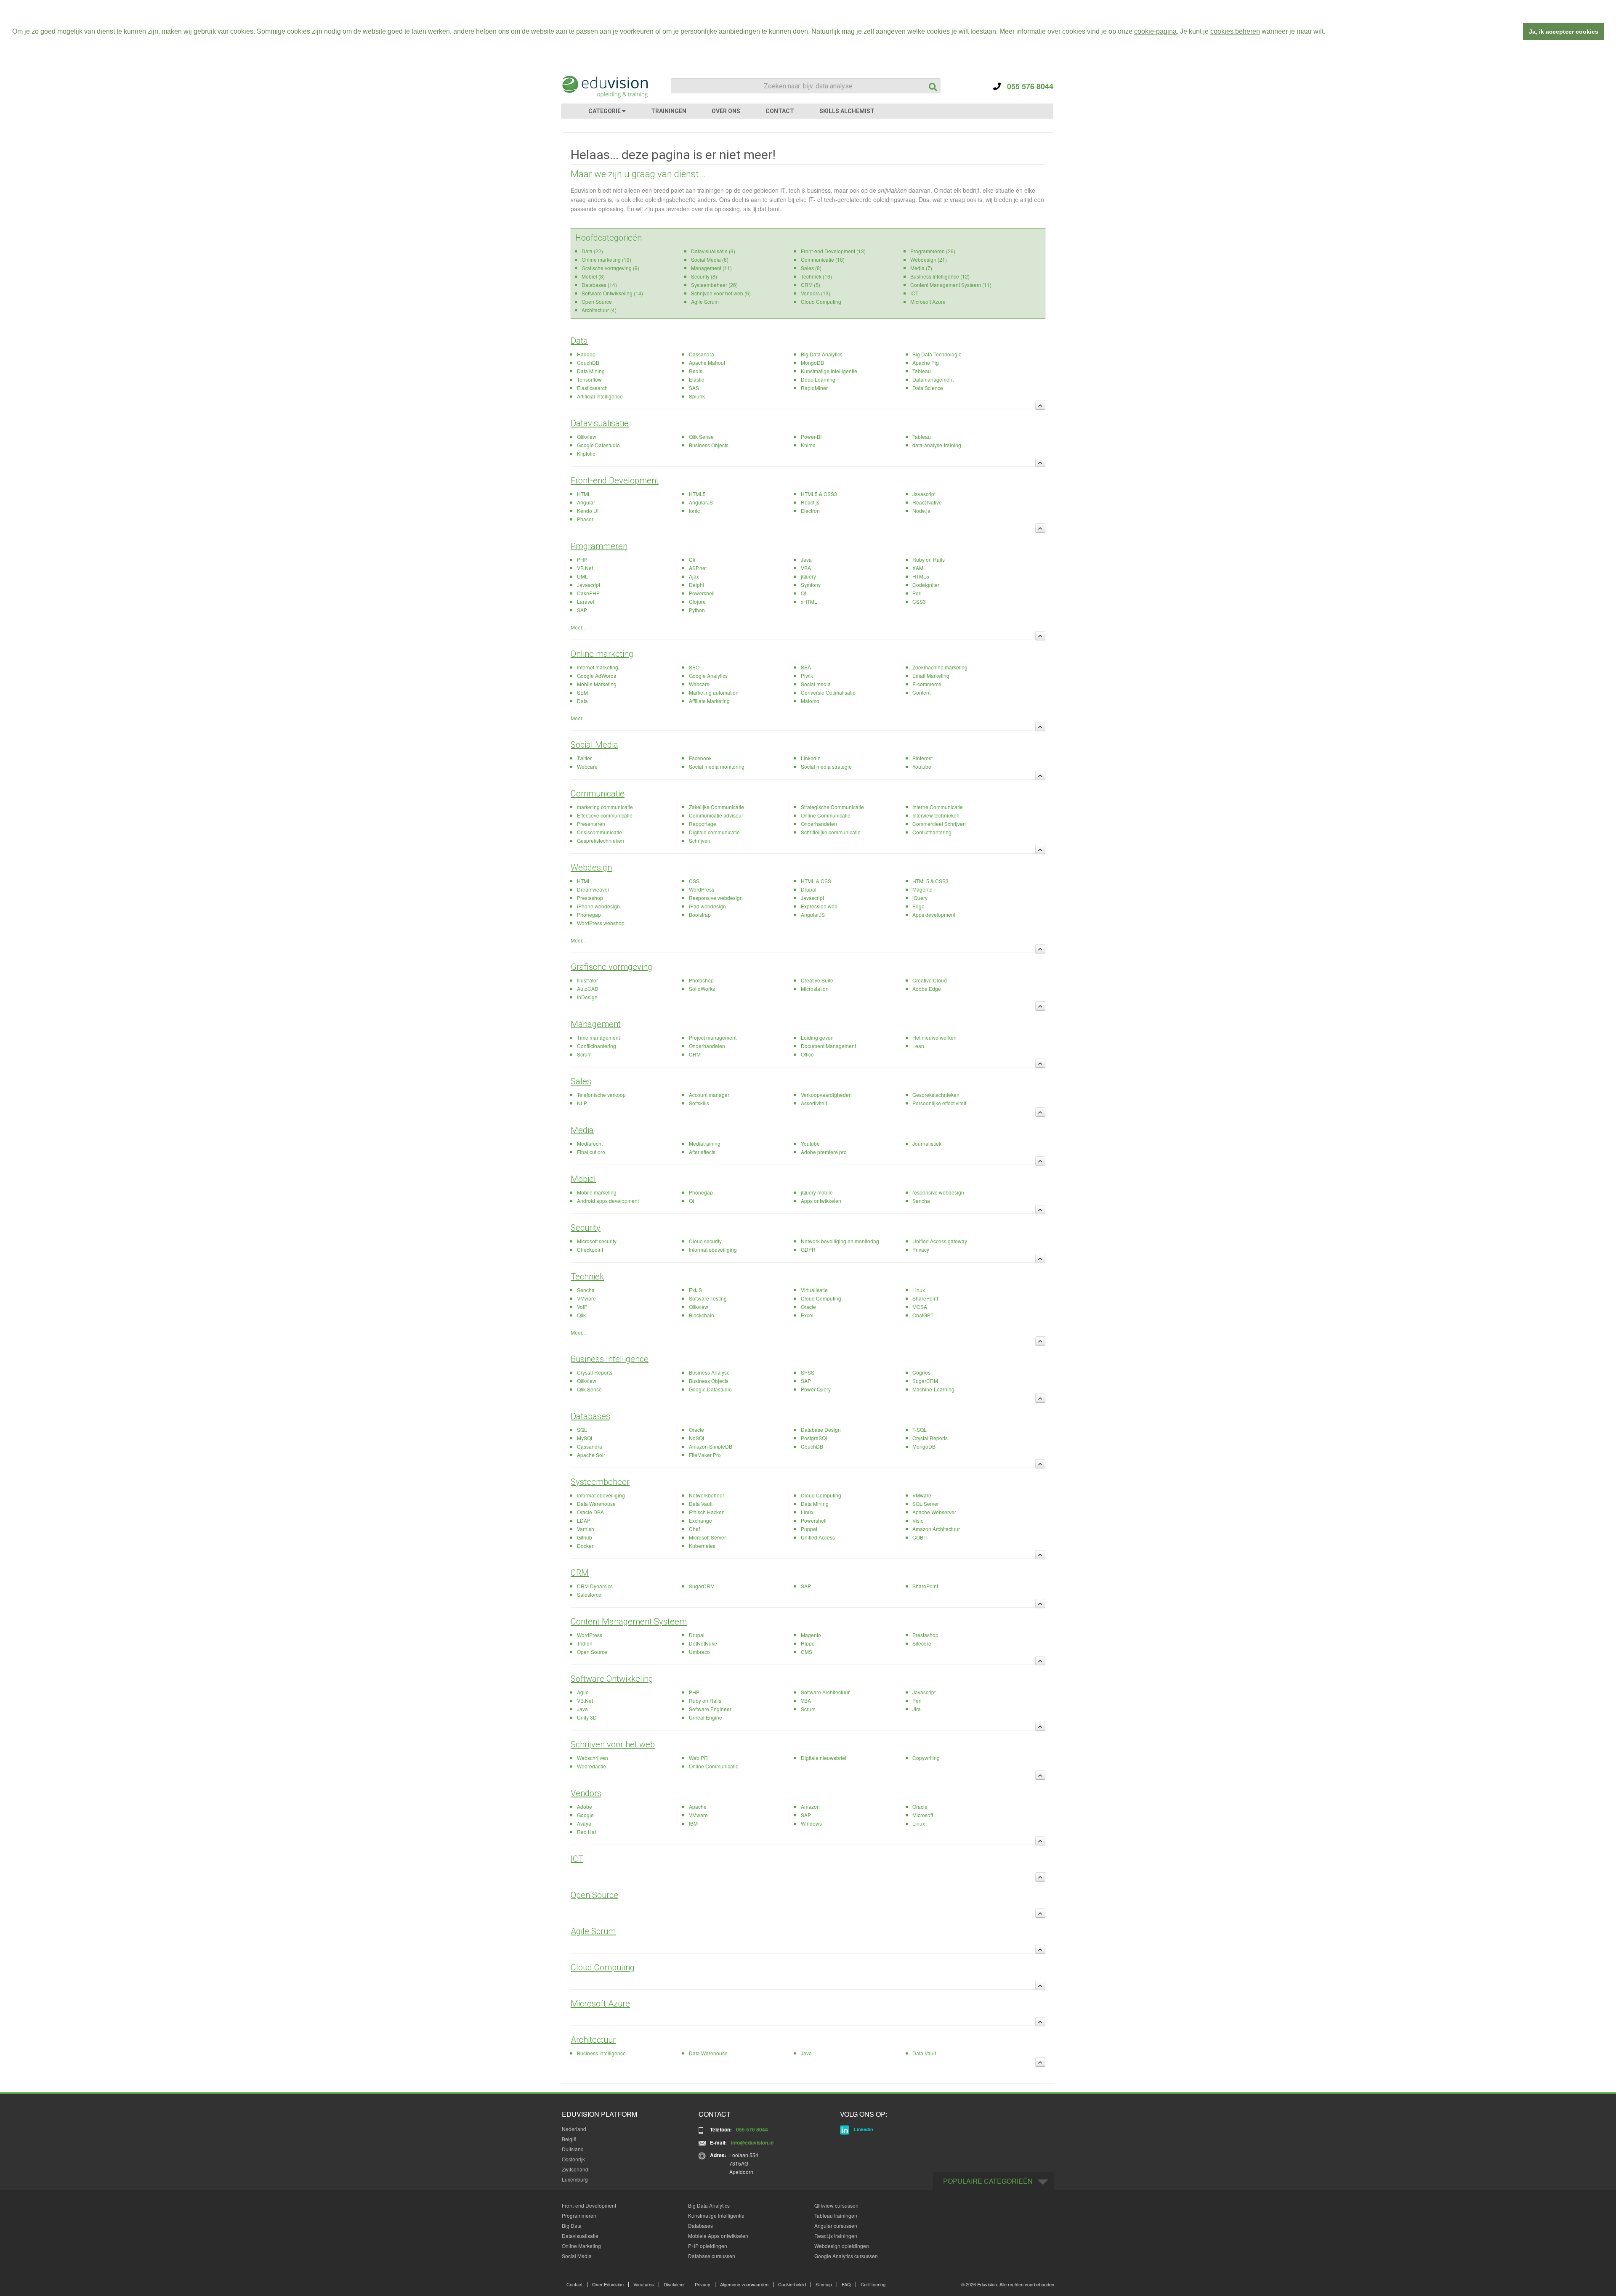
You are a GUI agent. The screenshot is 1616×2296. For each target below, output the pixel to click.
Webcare (699, 684)
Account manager (709, 1095)
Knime (808, 445)
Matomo (810, 701)
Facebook (700, 758)
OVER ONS (726, 111)
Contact (574, 2284)
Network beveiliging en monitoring (840, 1241)
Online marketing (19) (606, 259)
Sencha (921, 1201)
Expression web (819, 906)
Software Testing (708, 1298)
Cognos (921, 1372)
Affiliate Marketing (709, 701)
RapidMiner (814, 388)
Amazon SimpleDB (711, 1446)
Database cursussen (712, 2256)
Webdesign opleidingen (842, 2246)
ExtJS (695, 1290)
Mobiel (583, 1179)
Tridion (585, 1643)
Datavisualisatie (600, 423)
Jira (917, 1709)
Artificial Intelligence (600, 396)
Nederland (574, 2129)
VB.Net (585, 568)
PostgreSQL (815, 1438)
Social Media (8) (710, 259)
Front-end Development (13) (833, 251)
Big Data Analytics (822, 354)
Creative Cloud (930, 980)
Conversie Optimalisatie (828, 692)
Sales (581, 1081)
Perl (917, 593)
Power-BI (811, 437)
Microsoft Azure (928, 301)
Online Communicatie (826, 815)
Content (921, 692)
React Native (927, 502)
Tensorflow (589, 379)
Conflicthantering (932, 832)
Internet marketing (598, 667)
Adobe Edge (927, 989)
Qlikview (587, 437)
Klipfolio (586, 453)
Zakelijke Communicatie (716, 807)
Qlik (581, 1315)
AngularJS (701, 502)
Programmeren (599, 546)
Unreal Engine (706, 1717)
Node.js (921, 511)
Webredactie (591, 1766)
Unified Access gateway (940, 1241)
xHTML (809, 601)
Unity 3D (587, 1717)
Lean (918, 1046)
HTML (584, 494)
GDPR (808, 1249)
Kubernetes (702, 1546)
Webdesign (591, 868)
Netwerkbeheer (707, 1495)
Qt (803, 593)
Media (582, 1130)
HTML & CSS (816, 881)
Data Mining (591, 371)
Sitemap (824, 2284)
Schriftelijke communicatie (831, 832)
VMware (586, 1298)
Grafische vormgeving (611, 967)
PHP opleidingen (708, 2246)
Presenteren (591, 824)
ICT (914, 293)
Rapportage (703, 824)
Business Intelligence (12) (940, 276)
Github (585, 1537)
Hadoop (586, 354)
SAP (582, 610)
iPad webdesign (707, 906)
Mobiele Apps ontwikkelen (718, 2236)
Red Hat (586, 1832)
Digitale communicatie (714, 832)
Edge (918, 906)
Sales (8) (811, 268)
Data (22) (592, 251)
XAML (919, 568)
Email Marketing (931, 676)
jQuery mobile (817, 1192)
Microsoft (923, 1815)
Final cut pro (591, 1152)
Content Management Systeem (629, 1622)
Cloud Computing (821, 301)
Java (806, 559)
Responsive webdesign (716, 898)
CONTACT (780, 111)
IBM (693, 1823)
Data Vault (701, 1504)
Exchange (700, 1520)
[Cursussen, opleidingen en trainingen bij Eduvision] (604, 87)
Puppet (809, 1529)
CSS (694, 881)
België (569, 2139)
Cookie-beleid (792, 2284)
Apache (698, 1806)
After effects (702, 1152)
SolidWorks (702, 989)
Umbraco (699, 1652)
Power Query (816, 1389)
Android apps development (608, 1201)
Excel (807, 1315)
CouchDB (588, 362)
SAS (694, 388)
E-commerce (927, 684)
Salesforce (589, 1594)
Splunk (697, 396)
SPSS (808, 1372)
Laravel (586, 601)
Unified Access (818, 1537)
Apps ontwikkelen (821, 1201)
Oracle (808, 1307)
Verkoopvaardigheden (826, 1095)
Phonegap (589, 914)
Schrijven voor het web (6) (721, 293)
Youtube (922, 766)
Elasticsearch (592, 388)
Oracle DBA (590, 1512)
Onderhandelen (819, 824)
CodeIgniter (926, 585)
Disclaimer (674, 2284)
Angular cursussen (836, 2226)
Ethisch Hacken (707, 1512)
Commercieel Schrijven (939, 824)
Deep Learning (818, 379)
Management (596, 1024)
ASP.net (698, 568)
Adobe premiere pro (824, 1152)
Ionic (694, 511)
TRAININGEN (669, 111)
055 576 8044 (1027, 86)
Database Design (821, 1429)
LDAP (584, 1520)
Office (807, 1054)
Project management (713, 1037)
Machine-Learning (933, 1389)
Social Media (594, 745)
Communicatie (598, 794)
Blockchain (702, 1315)
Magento (922, 889)
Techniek (587, 1277)
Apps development (934, 914)
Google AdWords (597, 676)
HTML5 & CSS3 (819, 494)
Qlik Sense (701, 437)
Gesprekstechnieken (601, 840)
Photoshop (701, 980)
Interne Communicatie (938, 807)
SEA (806, 667)
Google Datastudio (598, 445)
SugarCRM (925, 1381)
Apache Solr (591, 1455)
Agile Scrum (705, 301)
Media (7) (921, 268)
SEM (582, 692)
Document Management (828, 1046)
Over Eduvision (608, 2284)
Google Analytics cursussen (846, 2256)
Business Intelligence (610, 1359)
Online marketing (602, 654)
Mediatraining (705, 1143)
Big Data (572, 2226)
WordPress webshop (601, 923)
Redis (696, 371)
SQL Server (926, 1504)
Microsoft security (597, 1241)
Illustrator (587, 980)
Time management (598, 1037)
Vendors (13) (816, 293)
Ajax (694, 576)
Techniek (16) (816, 276)
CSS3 (919, 601)
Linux (919, 1290)
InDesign (587, 997)
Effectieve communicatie (605, 815)
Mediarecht (590, 1143)
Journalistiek (927, 1143)
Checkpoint (590, 1249)
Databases (590, 1416)
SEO (694, 667)
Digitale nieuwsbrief (824, 1758)
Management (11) (711, 268)
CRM (695, 1054)
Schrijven (700, 840)
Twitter (584, 758)
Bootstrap (700, 914)
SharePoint (925, 1298)
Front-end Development (615, 480)
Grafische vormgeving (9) (610, 268)
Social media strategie (826, 766)
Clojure (697, 601)
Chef (694, 1529)
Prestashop (590, 898)
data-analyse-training (937, 445)
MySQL (585, 1438)
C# (692, 559)
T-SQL (920, 1429)
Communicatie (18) (823, 259)
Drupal (809, 889)
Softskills (699, 1103)
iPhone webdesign (598, 906)
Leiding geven (817, 1037)
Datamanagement (933, 379)
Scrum (584, 1054)
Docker (585, 1546)
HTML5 (697, 494)
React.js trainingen (836, 2236)
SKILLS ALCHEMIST (847, 111)
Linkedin (811, 758)
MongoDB (812, 362)
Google (585, 1815)
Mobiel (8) (593, 276)
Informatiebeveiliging (713, 1249)
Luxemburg (575, 2179)
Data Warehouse (596, 1504)
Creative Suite (817, 980)
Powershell (702, 593)
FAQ (846, 2284)
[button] (1328, 32)
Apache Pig (926, 362)
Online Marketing (581, 2246)
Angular (586, 502)
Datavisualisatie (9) (713, 251)
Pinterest (922, 758)
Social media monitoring (717, 766)
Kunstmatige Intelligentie (829, 371)
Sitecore (922, 1643)
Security (586, 1228)
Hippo (808, 1643)
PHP (582, 559)
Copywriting (926, 1758)
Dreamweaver (593, 889)
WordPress (702, 889)
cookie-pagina (1155, 31)
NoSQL (697, 1438)
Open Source (597, 301)
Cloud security (705, 1241)
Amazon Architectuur (936, 1529)
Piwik (807, 676)
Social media (816, 684)
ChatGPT (923, 1315)
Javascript (924, 494)
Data (579, 341)
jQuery (808, 576)
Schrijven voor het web (613, 1744)
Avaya (584, 1823)
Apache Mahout (707, 362)
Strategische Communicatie (832, 807)
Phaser (585, 519)
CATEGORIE (605, 111)
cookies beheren (1235, 31)
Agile (583, 1692)
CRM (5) (811, 285)
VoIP (582, 1307)
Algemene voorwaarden (744, 2284)
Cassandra (702, 354)
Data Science (928, 388)
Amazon (810, 1806)
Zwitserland (575, 2169)
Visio (918, 1520)
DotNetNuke (703, 1643)
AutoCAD (588, 989)
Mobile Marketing (597, 684)
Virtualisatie (814, 1290)
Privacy (921, 1249)
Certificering (873, 2284)
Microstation (815, 989)
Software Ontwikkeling (612, 1679)
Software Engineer (710, 1709)
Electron (810, 511)
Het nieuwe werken (934, 1037)
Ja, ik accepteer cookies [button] (1564, 32)
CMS (807, 1652)
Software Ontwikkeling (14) (612, 293)
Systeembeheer (600, 1482)
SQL (582, 1429)
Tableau (922, 371)
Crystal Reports (595, 1372)
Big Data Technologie (937, 354)
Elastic (696, 379)
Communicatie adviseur (716, 815)
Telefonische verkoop (601, 1095)
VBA (806, 568)
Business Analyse (709, 1372)
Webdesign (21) (929, 259)
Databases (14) (599, 285)
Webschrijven (593, 1758)
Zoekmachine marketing (940, 667)
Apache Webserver (934, 1512)
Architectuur (593, 2040)
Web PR (698, 1758)
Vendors (586, 1793)
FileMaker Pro (705, 1455)
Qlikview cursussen (836, 2205)
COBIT (920, 1537)
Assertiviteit (814, 1103)
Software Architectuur (825, 1692)
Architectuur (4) (599, 310)
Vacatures (644, 2284)
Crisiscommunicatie (599, 832)
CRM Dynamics (595, 1586)
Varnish (586, 1529)
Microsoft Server (707, 1537)
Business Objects (709, 445)
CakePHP (588, 593)
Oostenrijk (573, 2159)
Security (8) (704, 276)
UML (582, 576)
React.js (810, 502)
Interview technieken (936, 815)
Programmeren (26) (933, 251)
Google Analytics (708, 676)
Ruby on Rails (929, 559)
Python (697, 610)
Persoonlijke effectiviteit (939, 1103)
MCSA (920, 1307)
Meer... (578, 627)
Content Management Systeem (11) (951, 285)
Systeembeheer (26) (714, 285)
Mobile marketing (597, 1192)
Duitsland (573, 2149)
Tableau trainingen (836, 2215)
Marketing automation (714, 692)
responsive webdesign (938, 1192)
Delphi (696, 585)
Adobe (585, 1806)
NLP (582, 1103)
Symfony (811, 585)
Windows (811, 1823)
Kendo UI (588, 511)
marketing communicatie (605, 807)
